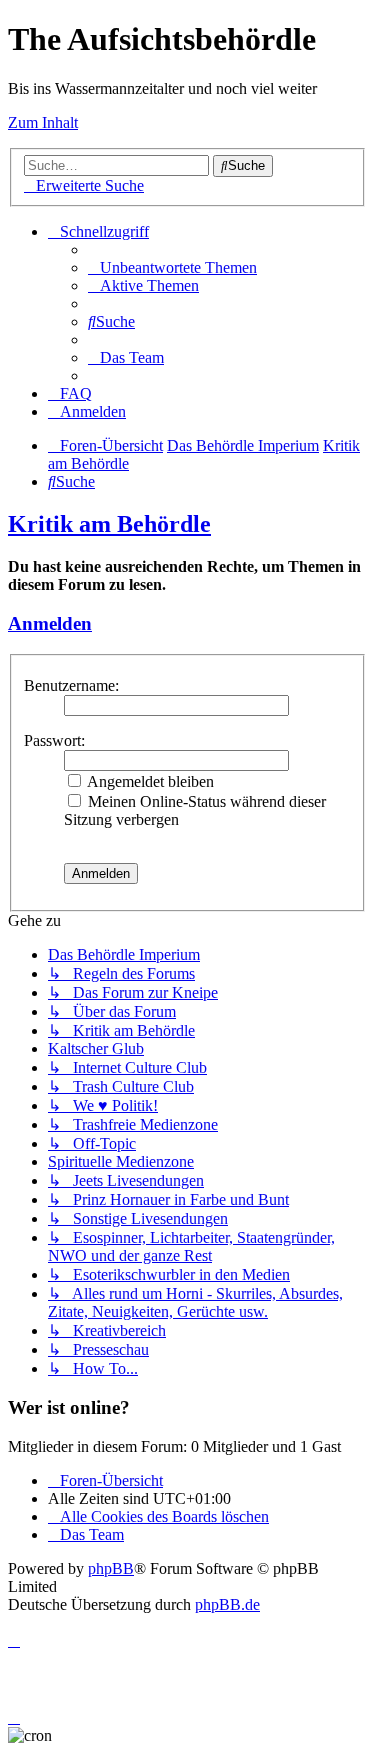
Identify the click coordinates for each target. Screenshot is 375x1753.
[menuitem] (172, 267)
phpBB (111, 1568)
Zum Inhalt (43, 122)
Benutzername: (71, 685)
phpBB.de (227, 1604)
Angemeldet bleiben (149, 781)
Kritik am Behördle (109, 524)
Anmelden (50, 623)
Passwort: (54, 740)
